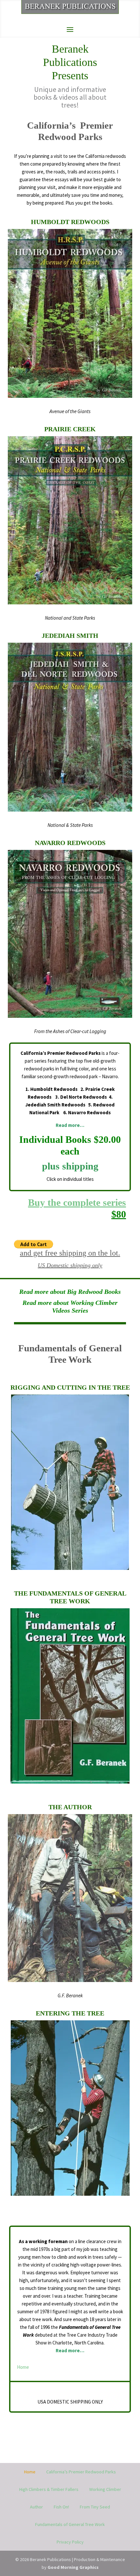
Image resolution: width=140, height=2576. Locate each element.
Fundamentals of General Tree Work (70, 2524)
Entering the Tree (70, 2013)
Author (36, 2507)
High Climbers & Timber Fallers (49, 2489)
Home (23, 2367)
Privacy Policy (70, 2542)
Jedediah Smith (70, 636)
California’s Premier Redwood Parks (81, 2472)
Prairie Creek (70, 429)
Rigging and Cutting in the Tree (70, 1387)
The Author (70, 1807)
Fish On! (61, 2507)
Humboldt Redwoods (70, 222)
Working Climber (105, 2489)
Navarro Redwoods (70, 843)
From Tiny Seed (95, 2507)
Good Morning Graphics (73, 2567)
